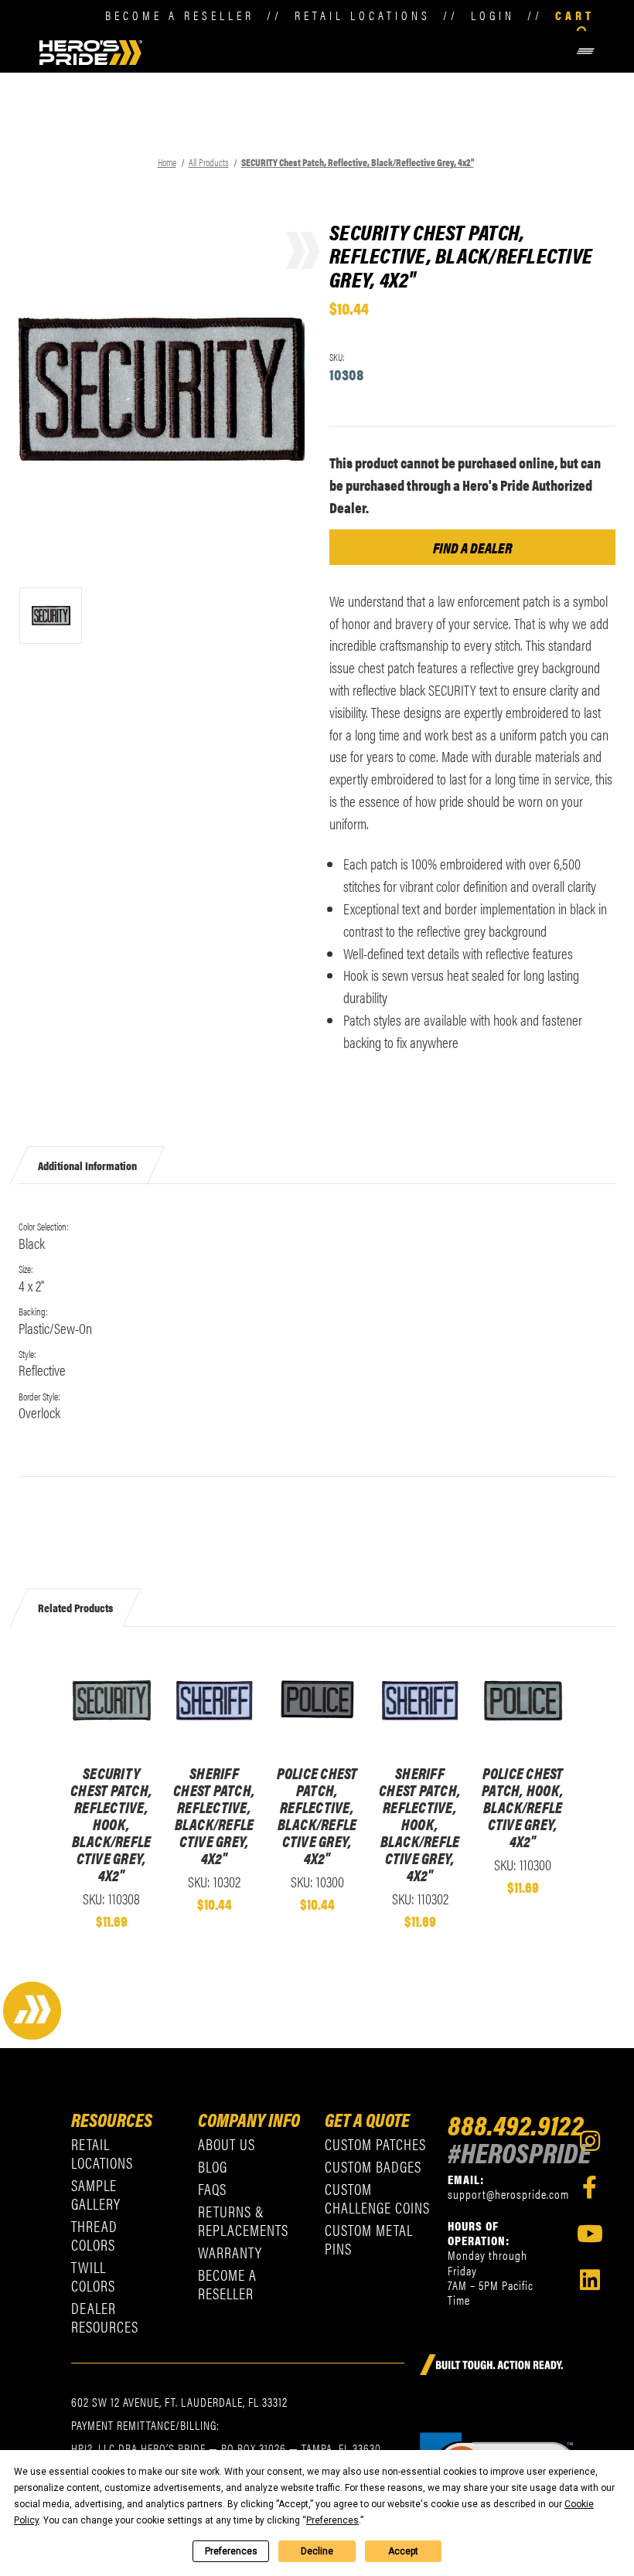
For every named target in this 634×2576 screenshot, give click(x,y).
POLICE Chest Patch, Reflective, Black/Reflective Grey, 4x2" (317, 1815)
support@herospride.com (508, 2194)
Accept (403, 2551)
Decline (317, 2551)
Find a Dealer (473, 547)
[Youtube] (590, 2234)
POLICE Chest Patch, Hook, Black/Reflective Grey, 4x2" (523, 1807)
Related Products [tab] (75, 1607)
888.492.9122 (516, 2124)
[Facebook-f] (590, 2187)
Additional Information (87, 1164)
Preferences (231, 2551)
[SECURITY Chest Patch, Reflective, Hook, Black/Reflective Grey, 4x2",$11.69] (112, 1700)
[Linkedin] (590, 2280)
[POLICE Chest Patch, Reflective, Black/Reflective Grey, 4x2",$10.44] (317, 1700)
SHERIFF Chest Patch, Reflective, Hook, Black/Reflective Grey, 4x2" (420, 1824)
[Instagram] (590, 2141)
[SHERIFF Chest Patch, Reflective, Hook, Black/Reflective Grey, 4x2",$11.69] (420, 1700)
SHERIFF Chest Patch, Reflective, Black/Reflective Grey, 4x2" (214, 1815)
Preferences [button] (332, 2520)
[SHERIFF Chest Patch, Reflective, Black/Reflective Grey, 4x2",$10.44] (215, 1700)
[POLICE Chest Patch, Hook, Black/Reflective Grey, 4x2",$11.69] (523, 1700)
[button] (370, 51)
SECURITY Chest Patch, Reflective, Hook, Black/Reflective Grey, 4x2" (111, 1824)
